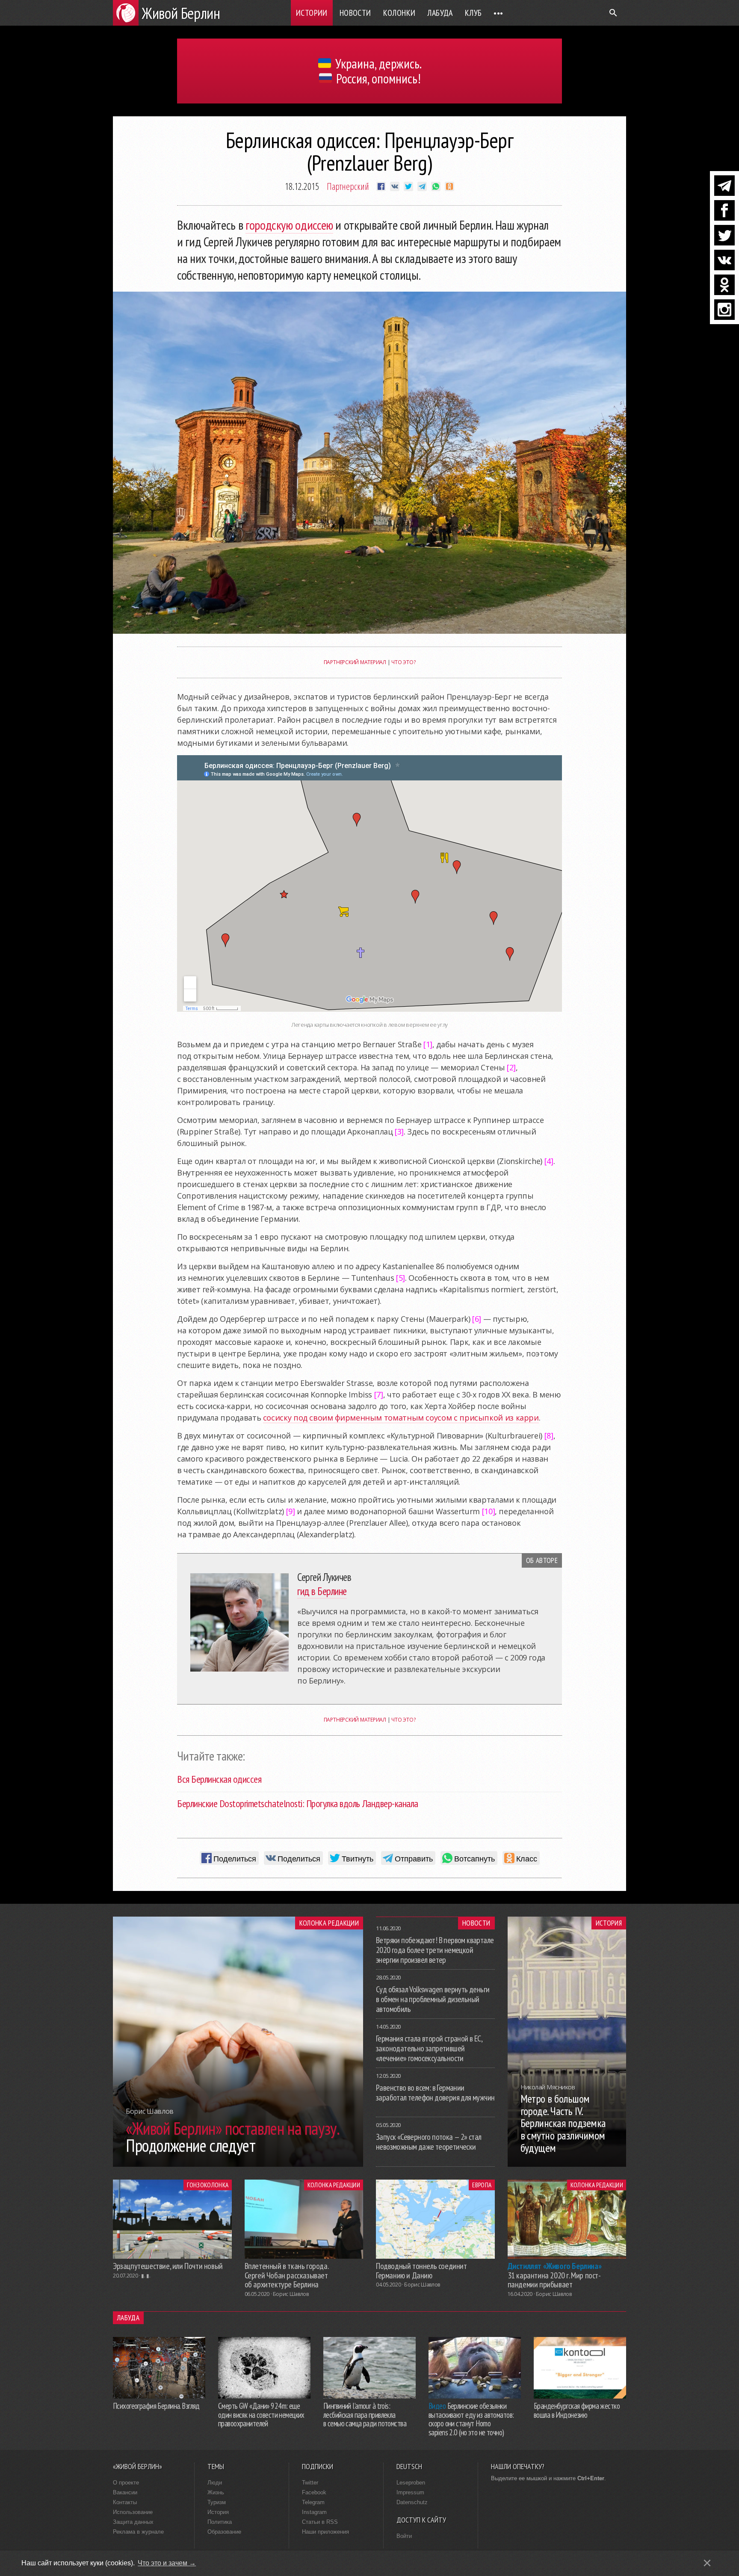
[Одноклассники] (724, 285)
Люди (215, 2483)
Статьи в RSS (320, 2522)
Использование (133, 2512)
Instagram (314, 2512)
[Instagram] (724, 310)
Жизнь (216, 2492)
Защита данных (133, 2522)
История (609, 1923)
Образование (224, 2532)
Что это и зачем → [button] (167, 2563)
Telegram (313, 2502)
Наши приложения (325, 2532)
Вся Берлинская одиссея (219, 1779)
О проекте (126, 2483)
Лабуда (440, 13)
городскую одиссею (289, 225)
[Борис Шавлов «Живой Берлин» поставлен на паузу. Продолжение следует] (238, 2164)
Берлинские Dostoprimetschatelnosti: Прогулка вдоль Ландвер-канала (298, 1803)
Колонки (399, 13)
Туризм (217, 2502)
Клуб (473, 13)
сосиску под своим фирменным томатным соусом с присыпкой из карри (401, 1418)
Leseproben (411, 2483)
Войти (404, 2536)
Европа (482, 2185)
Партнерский (348, 186)
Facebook (314, 2492)
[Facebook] (724, 210)
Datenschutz (412, 2502)
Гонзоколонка (208, 2185)
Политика (220, 2522)
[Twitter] (724, 235)
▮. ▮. (146, 2276)
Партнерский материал (355, 662)
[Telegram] (724, 186)
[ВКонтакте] (724, 260)
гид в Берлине (322, 1591)
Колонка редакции (329, 1923)
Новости (355, 13)
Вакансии (125, 2492)
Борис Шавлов (291, 2294)
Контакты (125, 2502)
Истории (312, 13)
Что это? (403, 662)
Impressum (410, 2492)
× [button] (707, 2563)
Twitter (310, 2483)
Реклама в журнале (138, 2532)
